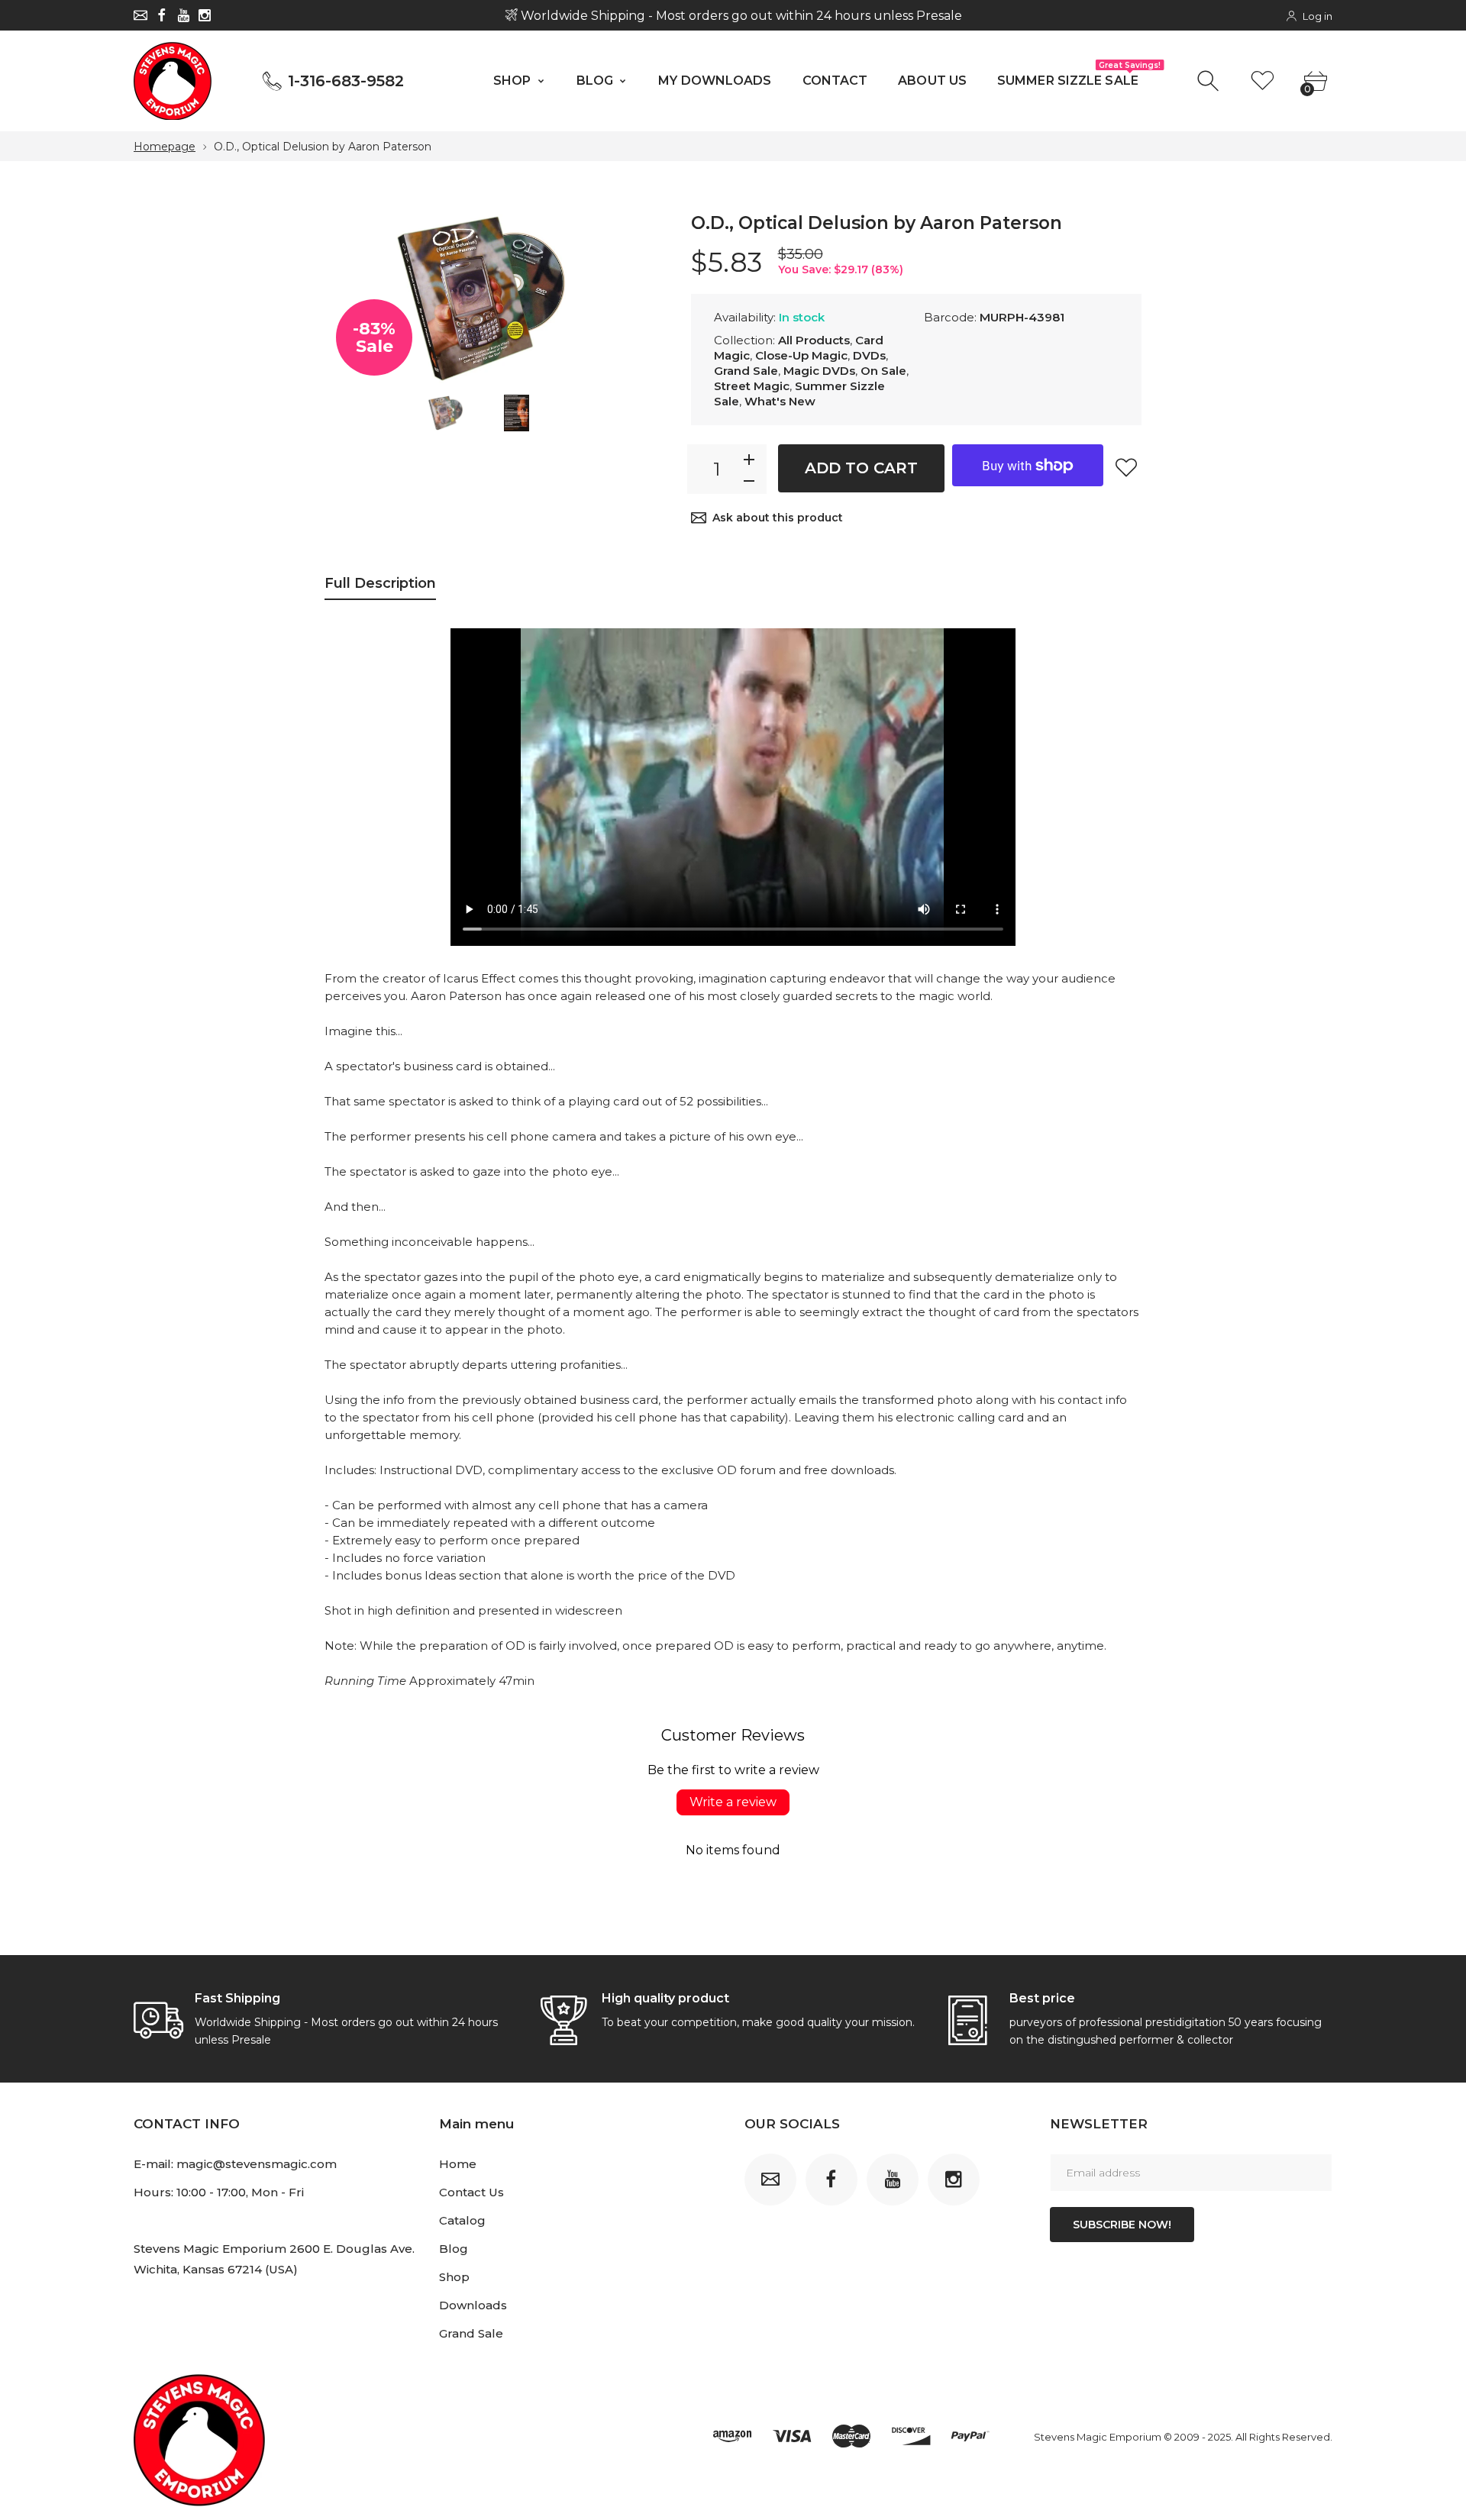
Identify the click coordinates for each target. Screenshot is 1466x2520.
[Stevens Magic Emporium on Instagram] (205, 15)
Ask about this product (778, 518)
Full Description (380, 583)
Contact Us (471, 2192)
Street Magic (752, 386)
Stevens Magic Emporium (1098, 2437)
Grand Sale (746, 371)
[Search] (1210, 81)
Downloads (473, 2305)
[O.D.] (446, 413)
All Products (814, 340)
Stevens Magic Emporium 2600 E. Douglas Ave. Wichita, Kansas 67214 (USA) (274, 2259)
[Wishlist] (1263, 81)
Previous (351, 299)
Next (611, 299)
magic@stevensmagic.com (257, 2164)
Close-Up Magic (801, 355)
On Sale (883, 371)
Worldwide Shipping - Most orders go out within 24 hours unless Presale (739, 16)
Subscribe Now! (1122, 2225)
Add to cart (861, 468)
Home (458, 2164)
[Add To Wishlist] (1126, 467)
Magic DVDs (819, 371)
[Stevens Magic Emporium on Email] (140, 15)
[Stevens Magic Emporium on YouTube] (183, 15)
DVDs (869, 355)
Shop (454, 2277)
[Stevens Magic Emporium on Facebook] (162, 15)
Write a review (733, 1802)
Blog (454, 2249)
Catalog (462, 2220)
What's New (780, 401)
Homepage (165, 147)
